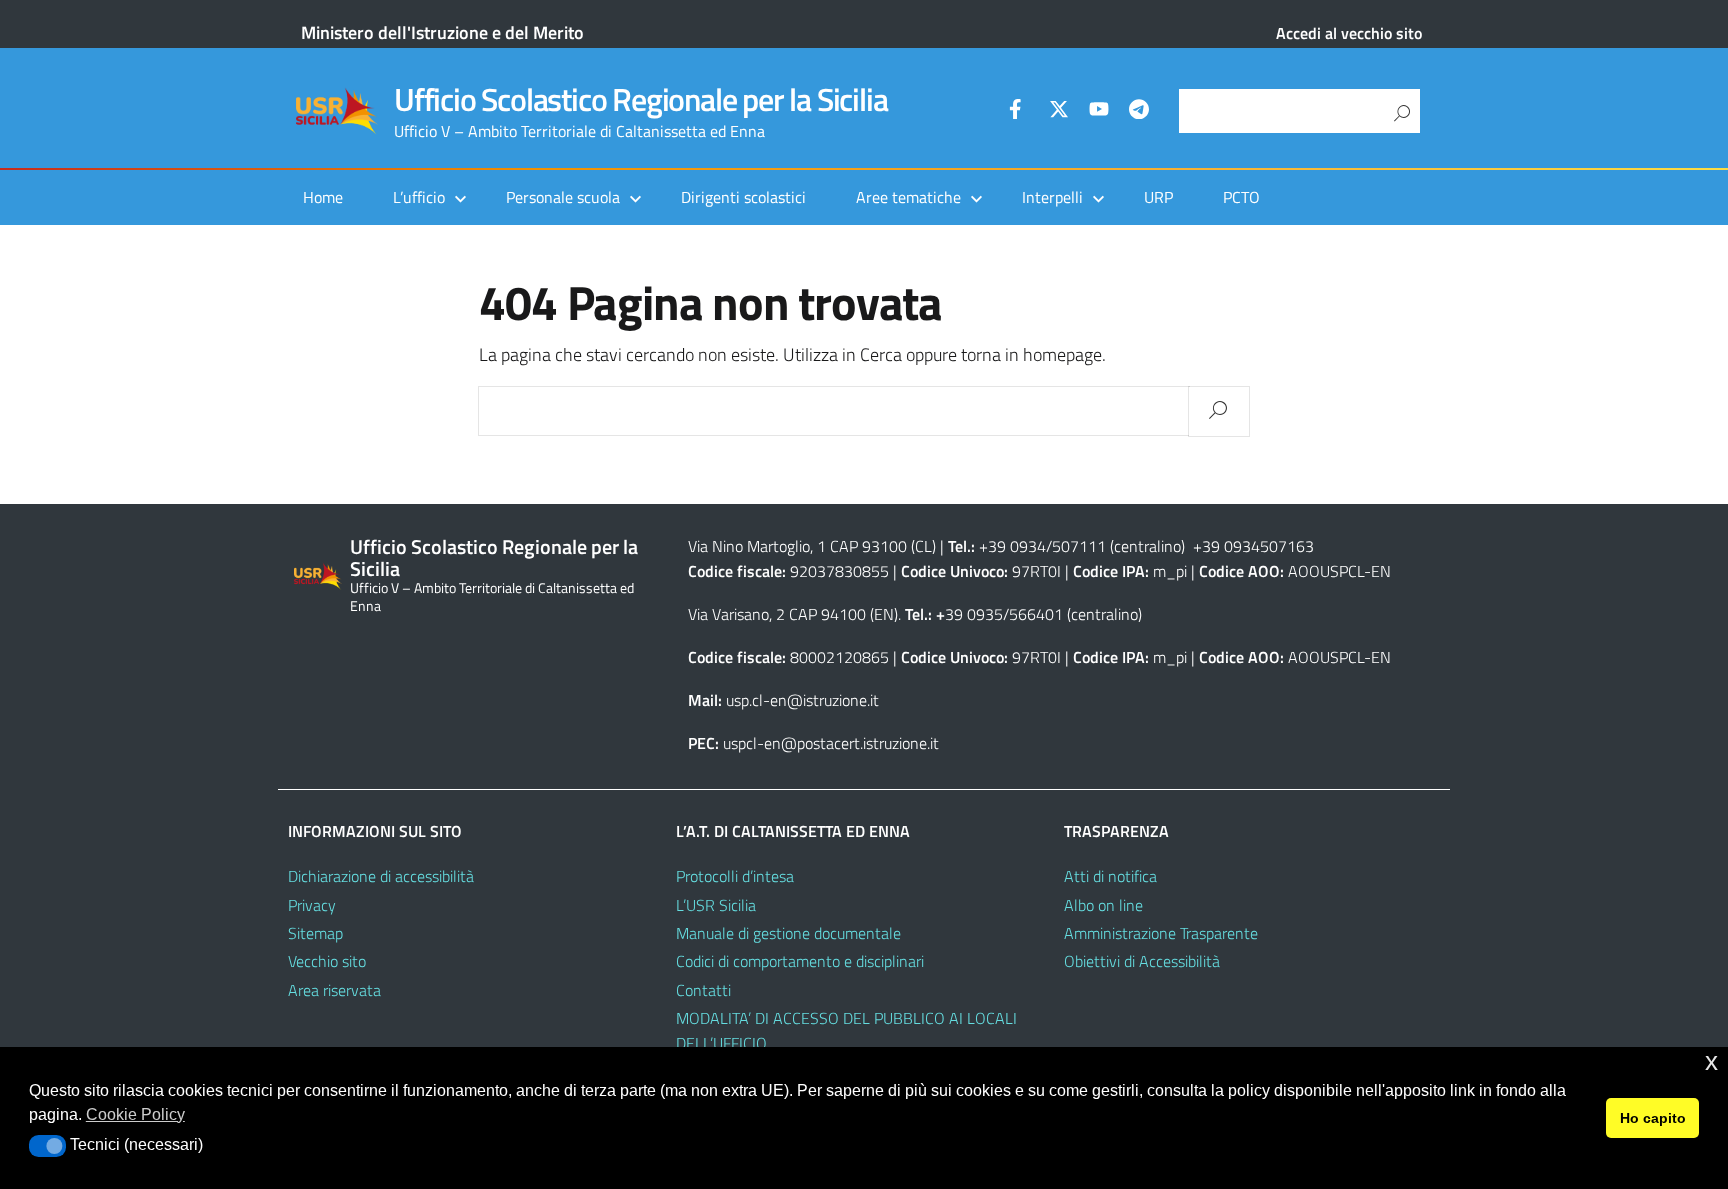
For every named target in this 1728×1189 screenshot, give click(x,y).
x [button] (1711, 1061)
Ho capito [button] (1653, 1118)
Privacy (312, 905)
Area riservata (334, 990)
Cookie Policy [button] (135, 1114)
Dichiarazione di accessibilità (381, 876)
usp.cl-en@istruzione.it (802, 700)
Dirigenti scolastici (743, 197)
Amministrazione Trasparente (1161, 933)
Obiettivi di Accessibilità (1142, 961)
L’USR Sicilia (716, 905)
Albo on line (1103, 905)
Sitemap (315, 933)
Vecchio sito (327, 961)
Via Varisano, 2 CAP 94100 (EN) (793, 614)
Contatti (703, 990)
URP (1158, 197)
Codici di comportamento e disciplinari (800, 961)
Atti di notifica (1110, 876)
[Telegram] (1139, 112)
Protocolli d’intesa (735, 876)
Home (323, 197)
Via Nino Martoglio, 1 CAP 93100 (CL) (812, 546)
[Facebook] (1019, 112)
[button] (47, 1146)
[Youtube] (1099, 112)
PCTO (1241, 197)
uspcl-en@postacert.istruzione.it (831, 743)
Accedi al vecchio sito (1349, 33)
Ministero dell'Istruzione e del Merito (442, 32)
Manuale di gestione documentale (788, 933)
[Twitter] (1059, 112)
